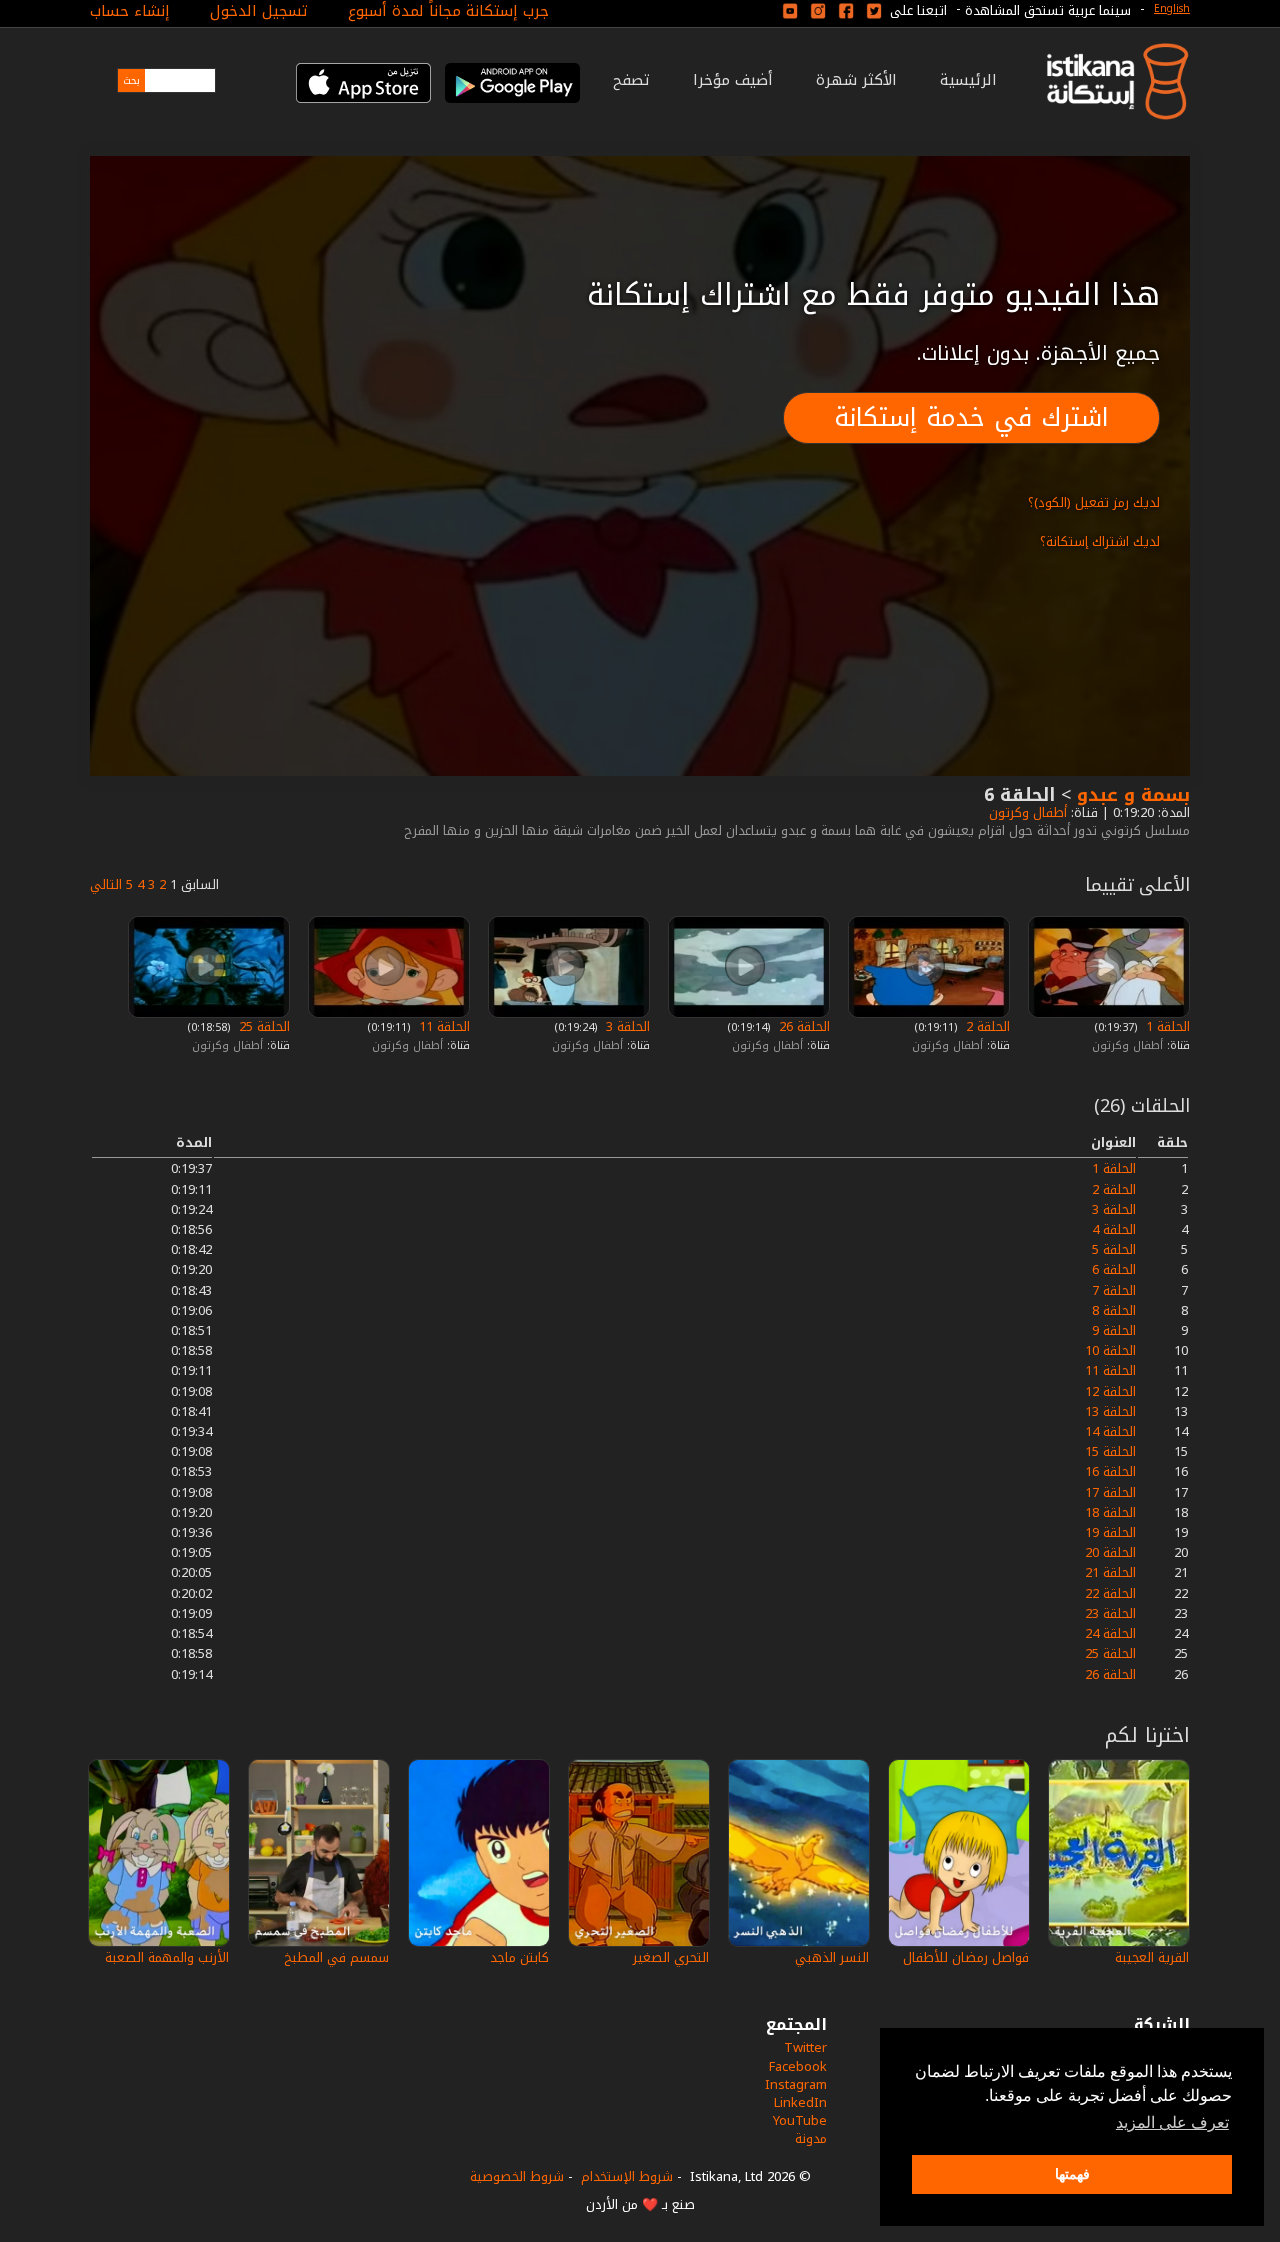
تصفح (631, 80)
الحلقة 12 (1110, 1391)
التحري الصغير (671, 1957)
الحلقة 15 (1110, 1451)
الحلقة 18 (1110, 1512)
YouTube (800, 2120)
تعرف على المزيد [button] (1172, 2122)
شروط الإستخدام (627, 2176)
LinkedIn (800, 2102)
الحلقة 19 (1110, 1532)
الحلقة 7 (1114, 1290)
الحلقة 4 (1114, 1229)
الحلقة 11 (442, 1026)
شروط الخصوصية (517, 2176)
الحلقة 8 (1114, 1310)
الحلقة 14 (1110, 1431)
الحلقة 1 (1166, 1026)
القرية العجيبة (1152, 1957)
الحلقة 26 (802, 1026)
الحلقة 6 (1114, 1269)
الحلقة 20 (1110, 1552)
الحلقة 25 (262, 1026)
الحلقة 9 (1114, 1330)
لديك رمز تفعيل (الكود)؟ (1094, 502)
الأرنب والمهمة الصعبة (167, 1957)
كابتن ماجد (519, 1957)
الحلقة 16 (1110, 1471)
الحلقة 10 (1110, 1350)
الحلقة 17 (1110, 1492)
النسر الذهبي (832, 1957)
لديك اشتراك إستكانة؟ (1100, 541)
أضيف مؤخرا (733, 80)
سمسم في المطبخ (336, 1957)
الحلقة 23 (1110, 1613)
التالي (106, 884)
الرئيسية (968, 80)
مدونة (811, 2138)
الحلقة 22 (1110, 1593)
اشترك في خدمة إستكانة (971, 417)
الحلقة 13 (1110, 1411)
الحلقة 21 (1110, 1572)
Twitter (805, 2047)
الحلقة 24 (1110, 1633)
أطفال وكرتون (1026, 812)
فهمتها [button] (1072, 2174)
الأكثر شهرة (856, 80)
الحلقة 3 (626, 1026)
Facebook (798, 2066)
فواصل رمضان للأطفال (966, 1957)
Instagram (796, 2084)
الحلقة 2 (986, 1026)
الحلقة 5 (1114, 1249)
